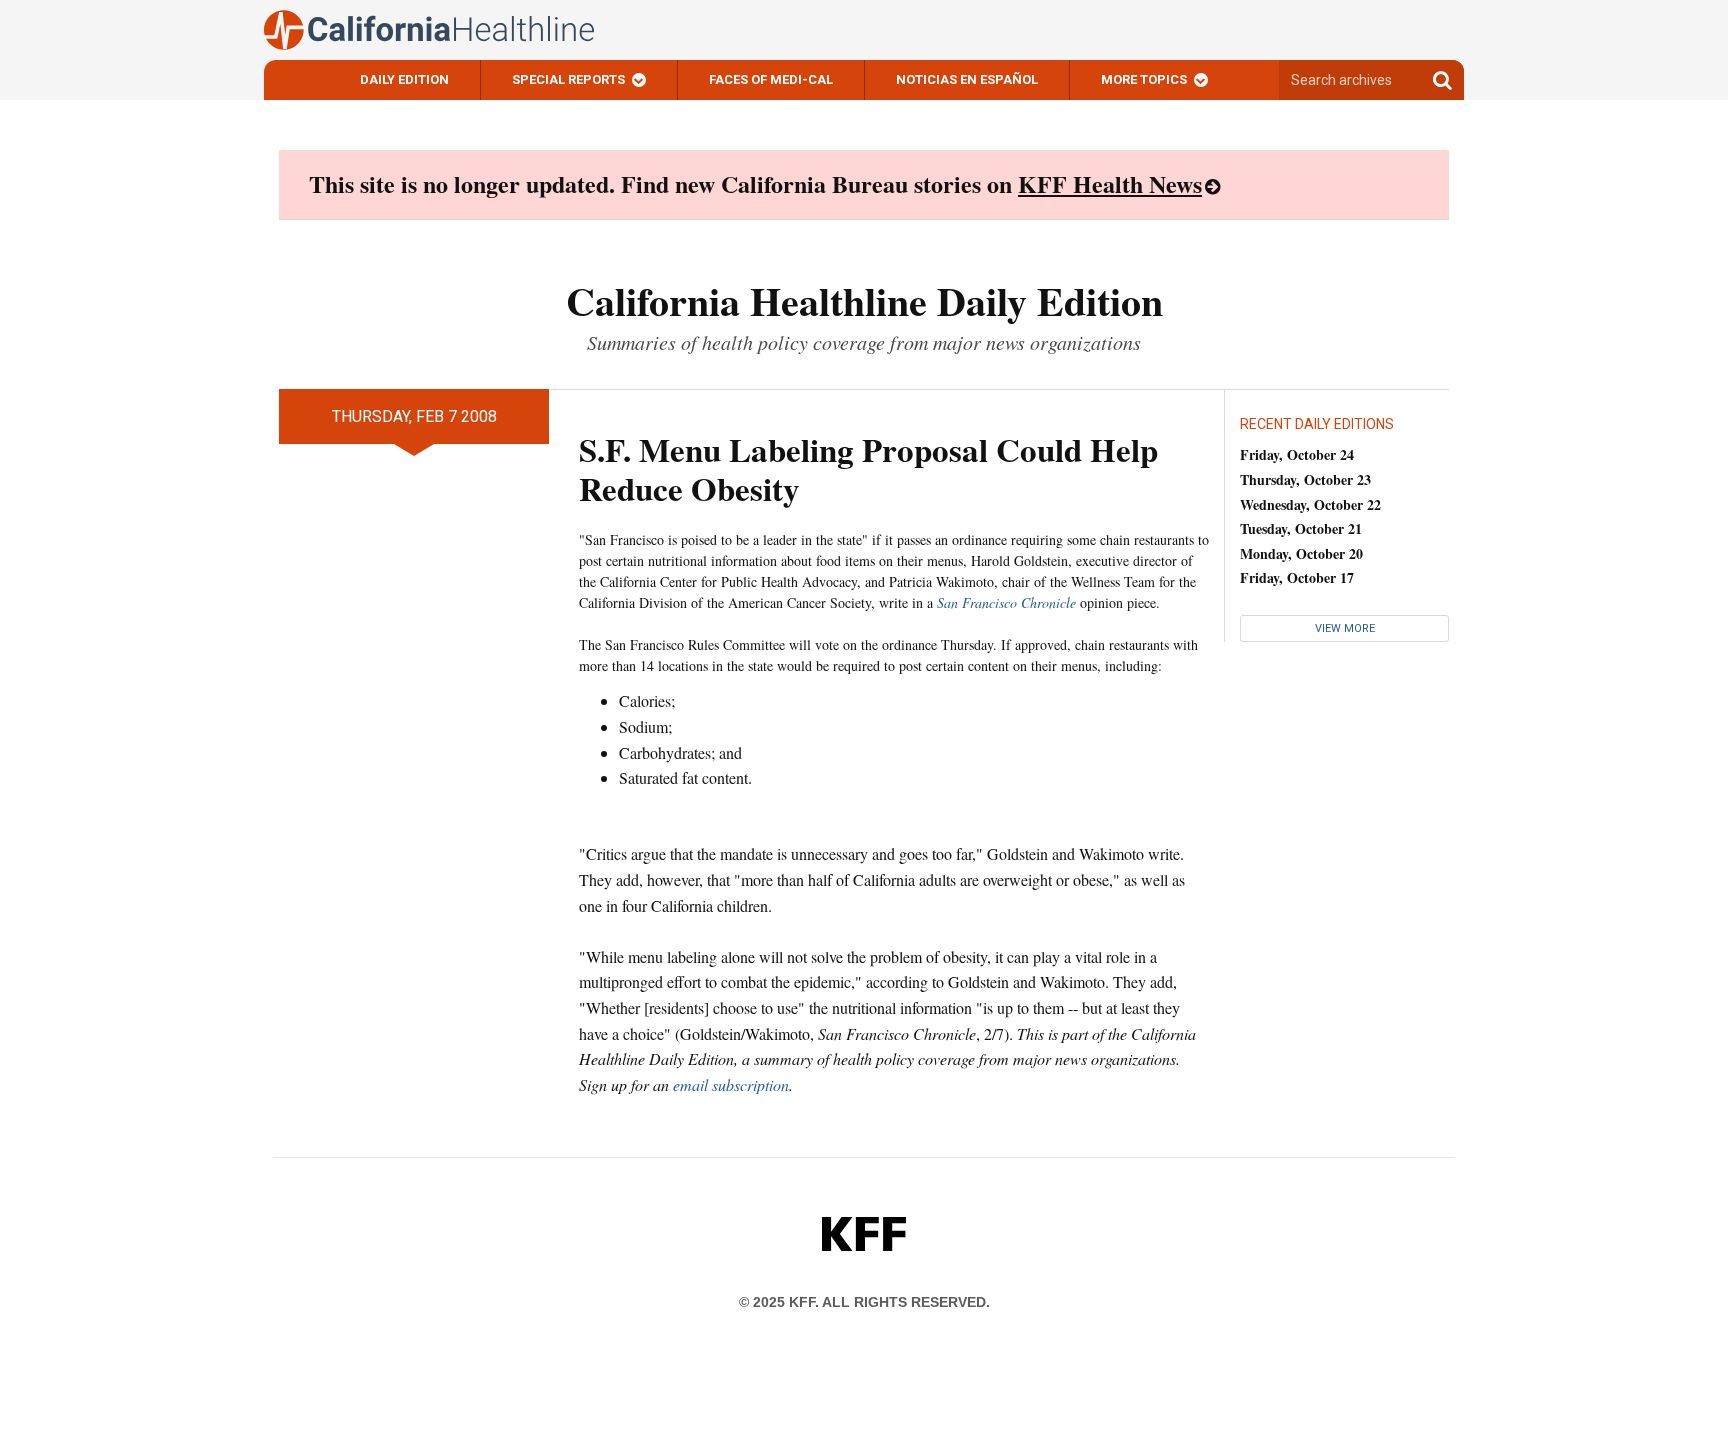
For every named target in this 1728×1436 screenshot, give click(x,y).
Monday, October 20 (1301, 553)
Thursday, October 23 (1305, 479)
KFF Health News (1110, 183)
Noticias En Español (967, 79)
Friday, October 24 (1297, 454)
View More (1345, 628)
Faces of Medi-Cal (771, 79)
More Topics (1144, 79)
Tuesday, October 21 (1301, 528)
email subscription (731, 1084)
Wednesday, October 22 (1310, 504)
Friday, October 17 (1297, 577)
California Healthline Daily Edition (864, 300)
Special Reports (568, 79)
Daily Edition (404, 79)
